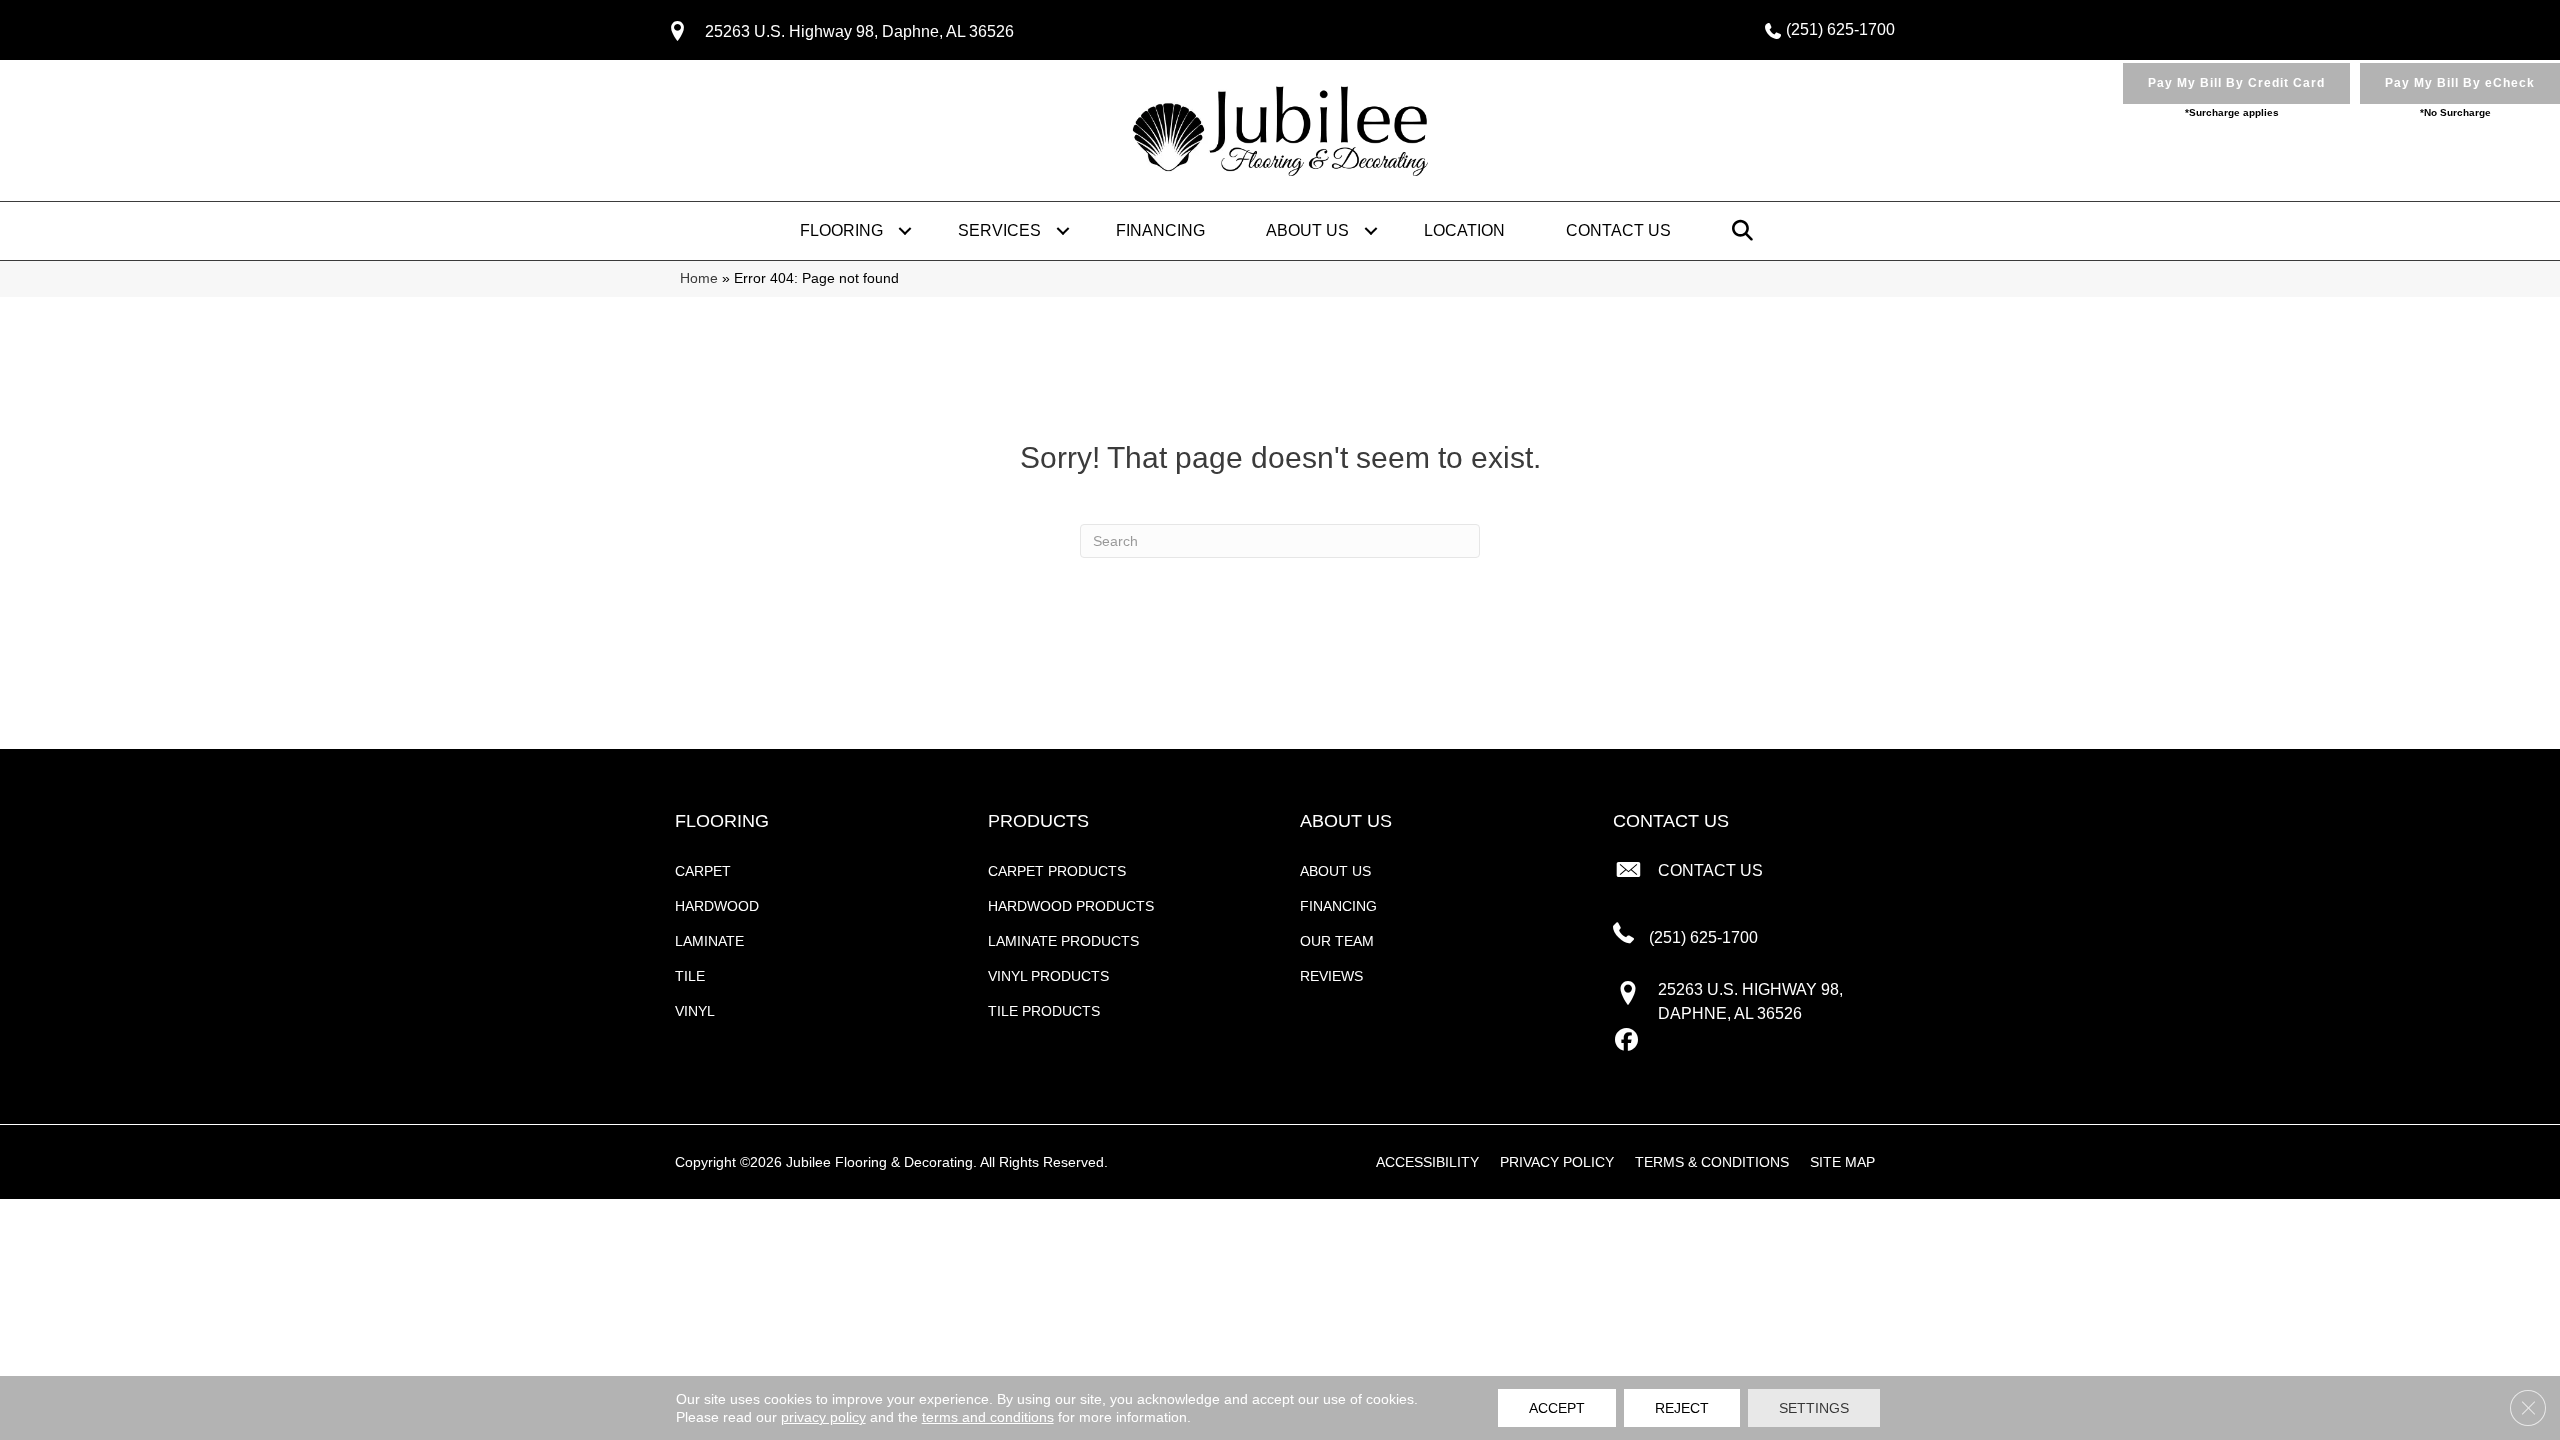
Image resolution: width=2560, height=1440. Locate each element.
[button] (905, 231)
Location (1464, 230)
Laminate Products (1063, 941)
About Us (1307, 230)
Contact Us (1618, 230)
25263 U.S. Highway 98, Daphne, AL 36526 (859, 31)
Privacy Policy (1557, 1162)
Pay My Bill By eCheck (2460, 83)
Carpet (703, 871)
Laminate (709, 941)
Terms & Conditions (1712, 1162)
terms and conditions (988, 1417)
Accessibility (1427, 1162)
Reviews (1331, 976)
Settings (1814, 1408)
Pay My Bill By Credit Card (2236, 83)
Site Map (1842, 1162)
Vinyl (695, 1011)
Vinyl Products (1048, 976)
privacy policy (823, 1417)
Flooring (841, 230)
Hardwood (717, 906)
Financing (1160, 230)
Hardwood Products (1071, 906)
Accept (1557, 1408)
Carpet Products (1057, 871)
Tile (690, 976)
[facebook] (1627, 1041)
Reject (1682, 1408)
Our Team (1337, 941)
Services (999, 230)
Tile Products (1044, 1011)
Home (699, 278)
